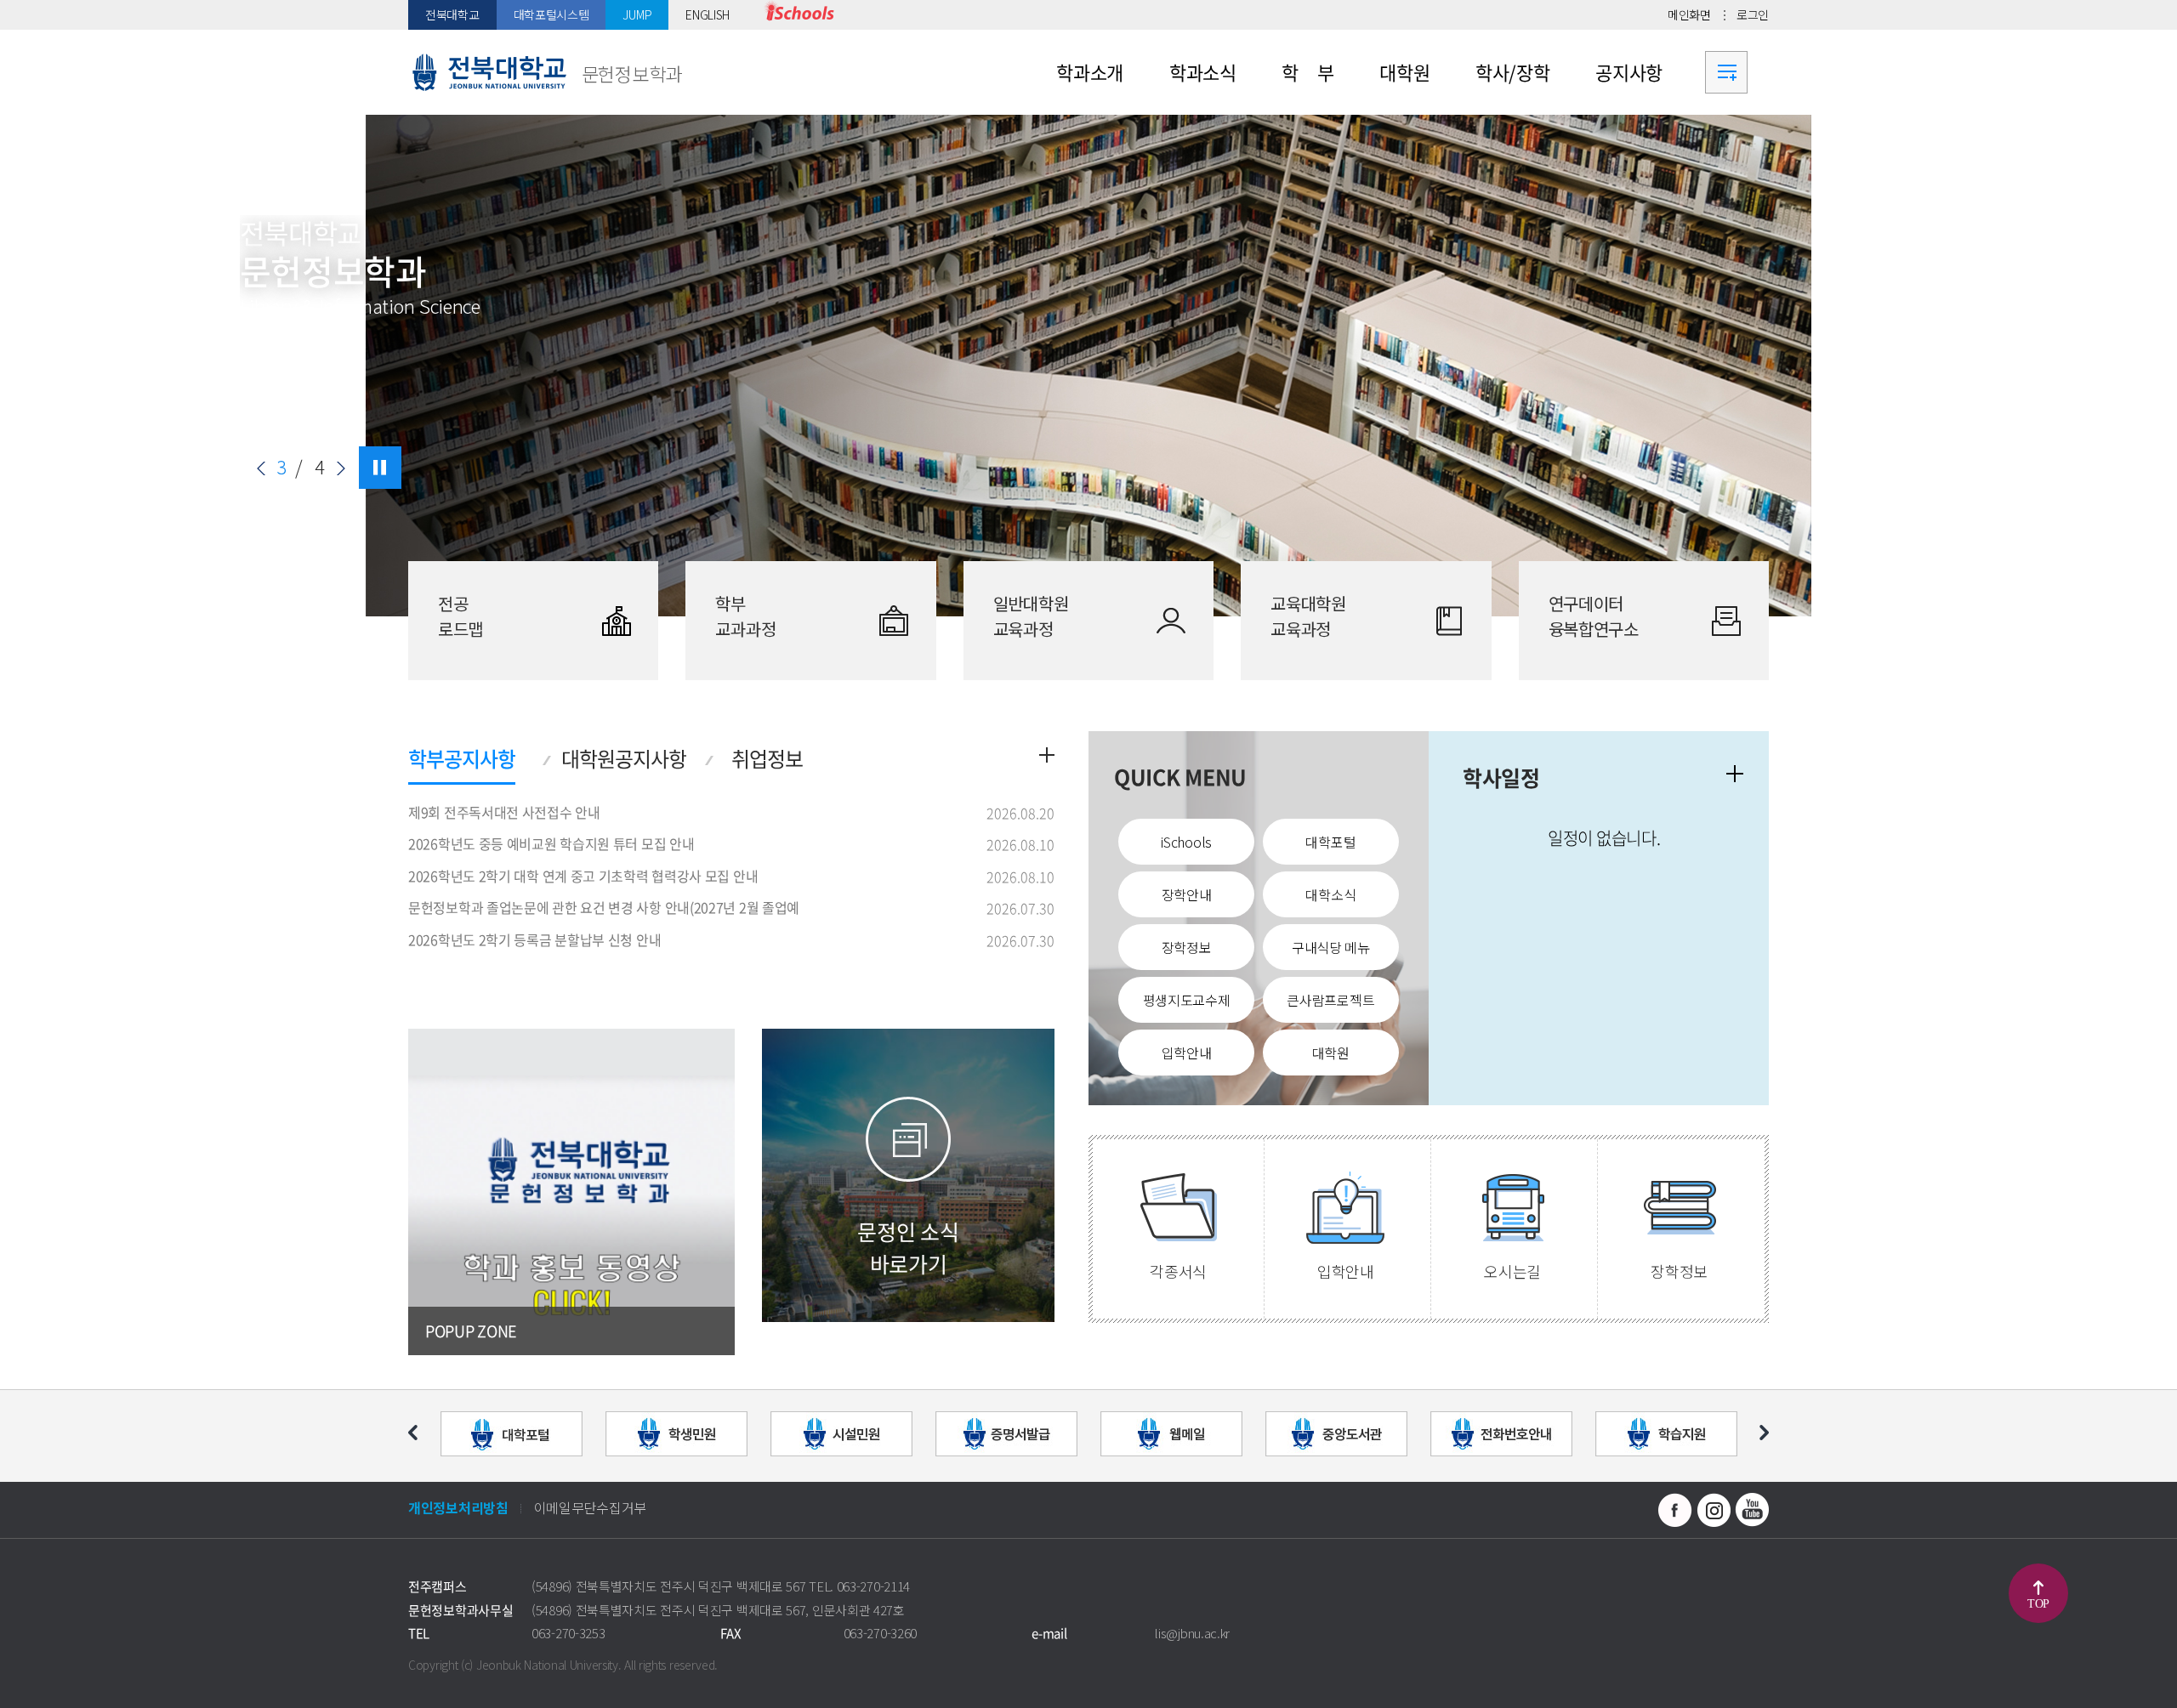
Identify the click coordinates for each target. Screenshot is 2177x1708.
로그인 (1753, 14)
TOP (2038, 1604)
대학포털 (1330, 842)
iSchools (1186, 842)
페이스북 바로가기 (1675, 1510)
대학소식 (1330, 894)
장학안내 (1187, 894)
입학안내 (1187, 1053)
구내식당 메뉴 (1331, 947)
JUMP (637, 14)
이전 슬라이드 (261, 468)
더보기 (1047, 755)
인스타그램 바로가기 (1714, 1510)
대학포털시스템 (551, 14)
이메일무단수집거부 (590, 1507)
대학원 (1331, 1053)
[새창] (799, 15)
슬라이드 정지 (380, 468)
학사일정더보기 (1735, 774)
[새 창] (571, 1192)
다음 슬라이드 (341, 468)
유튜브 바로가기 (1752, 1510)
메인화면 (1689, 14)
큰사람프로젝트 (1330, 1000)
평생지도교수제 (1187, 1000)
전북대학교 (452, 14)
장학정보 (1187, 947)
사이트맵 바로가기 (1726, 72)
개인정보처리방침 (458, 1507)
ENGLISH (708, 14)
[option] (1088, 366)
